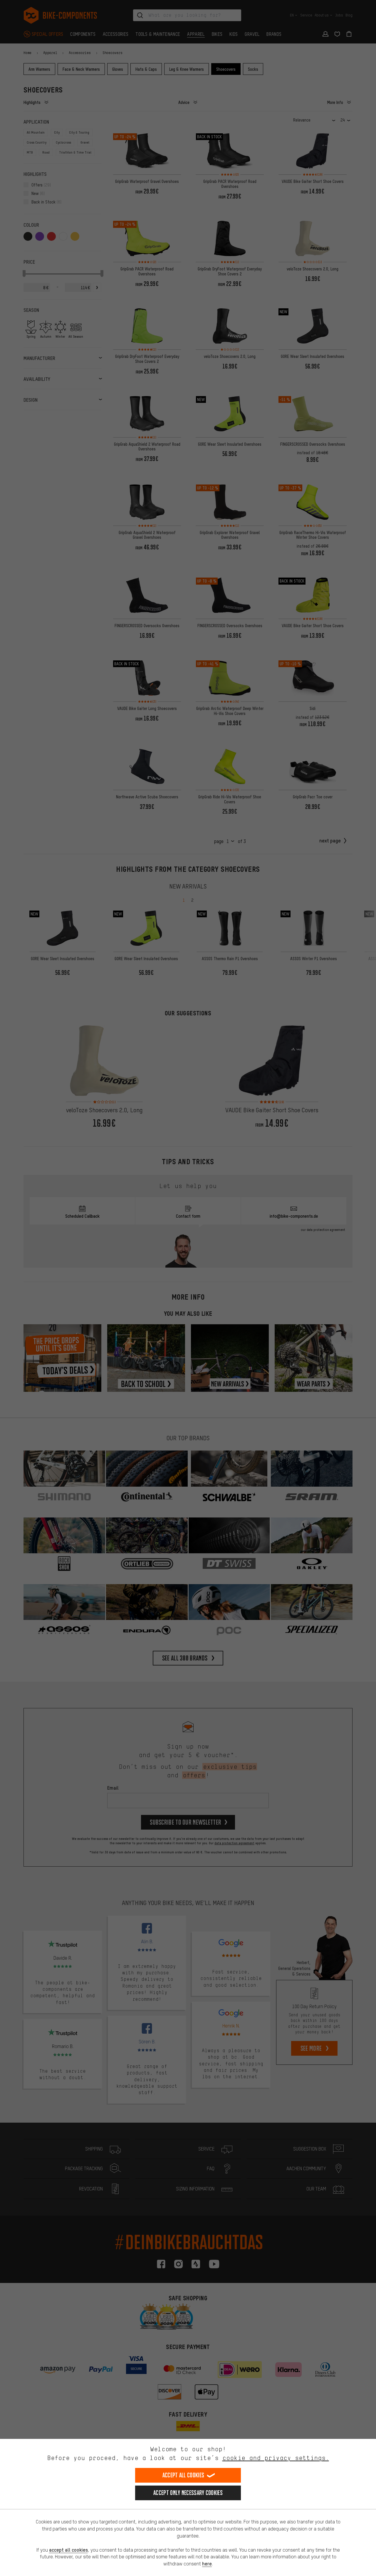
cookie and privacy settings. (276, 2458)
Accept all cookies (183, 2475)
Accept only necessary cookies (188, 2493)
